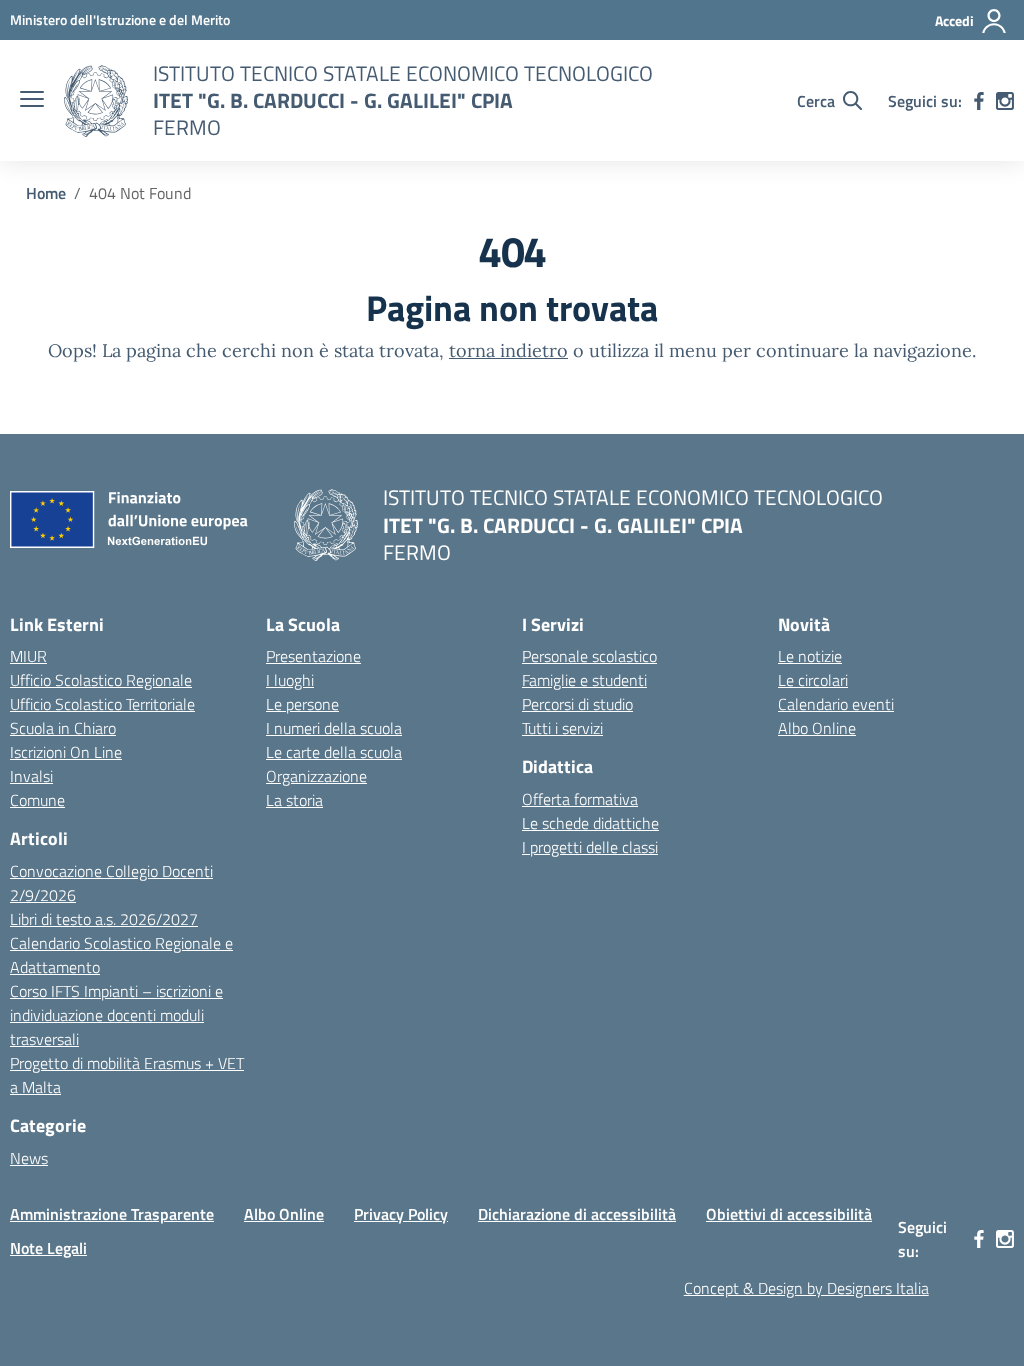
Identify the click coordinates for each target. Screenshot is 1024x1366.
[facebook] (979, 101)
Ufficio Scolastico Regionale (101, 680)
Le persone (302, 704)
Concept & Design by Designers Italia (806, 1288)
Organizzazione (316, 776)
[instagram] (1005, 101)
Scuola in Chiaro (63, 728)
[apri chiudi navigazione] (32, 101)
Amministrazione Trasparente (112, 1214)
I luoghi (290, 680)
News (29, 1158)
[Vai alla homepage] (96, 101)
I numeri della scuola (334, 728)
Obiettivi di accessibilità (789, 1214)
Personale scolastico (589, 656)
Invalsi (31, 776)
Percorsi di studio (577, 704)
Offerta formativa (580, 799)
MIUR (28, 656)
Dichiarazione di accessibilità (577, 1214)
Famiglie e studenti (584, 680)
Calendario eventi (836, 704)
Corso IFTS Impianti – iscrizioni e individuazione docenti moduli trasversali (116, 1015)
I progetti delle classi (590, 847)
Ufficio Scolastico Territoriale (102, 704)
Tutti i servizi (562, 728)
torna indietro (508, 350)
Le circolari (813, 680)
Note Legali (48, 1248)
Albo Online (817, 728)
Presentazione (313, 656)
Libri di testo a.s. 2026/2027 (104, 919)
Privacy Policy (401, 1214)
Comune (37, 800)
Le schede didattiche (590, 823)
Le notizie (810, 656)
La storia (294, 800)
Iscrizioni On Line (66, 752)
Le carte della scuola (334, 752)
